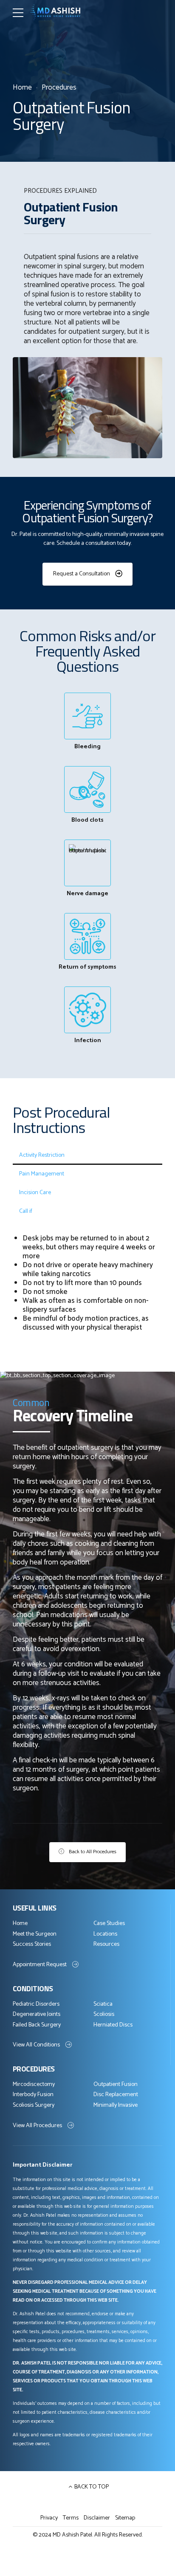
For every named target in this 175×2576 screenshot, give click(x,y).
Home (22, 88)
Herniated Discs (113, 2025)
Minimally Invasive (116, 2105)
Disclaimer (97, 2518)
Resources (106, 1944)
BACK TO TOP (92, 2487)
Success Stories (32, 1944)
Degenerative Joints (37, 2014)
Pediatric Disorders (36, 2004)
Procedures (59, 88)
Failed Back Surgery (37, 2025)
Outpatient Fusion (116, 2084)
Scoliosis (104, 2014)
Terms (71, 2518)
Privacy (49, 2518)
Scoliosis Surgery (34, 2105)
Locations (105, 1934)
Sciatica (103, 2004)
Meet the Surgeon (35, 1934)
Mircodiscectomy (34, 2084)
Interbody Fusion (33, 2095)
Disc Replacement (116, 2095)
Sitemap (125, 2518)
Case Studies (109, 1924)
